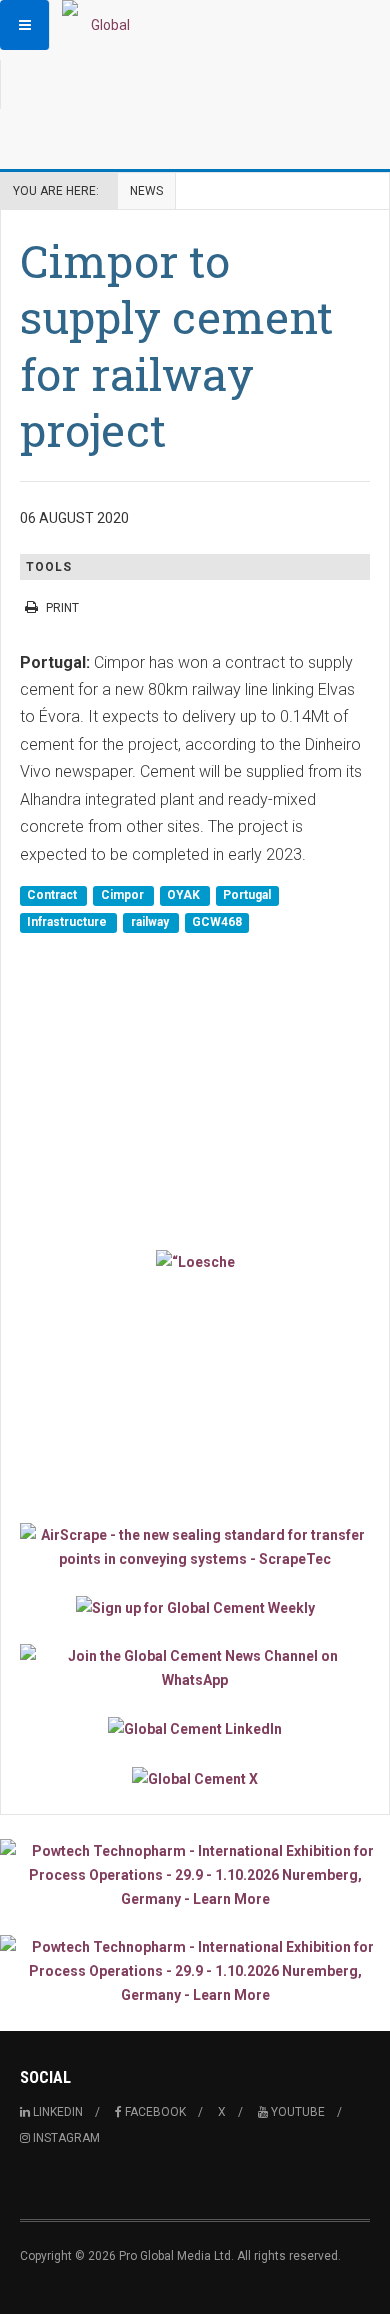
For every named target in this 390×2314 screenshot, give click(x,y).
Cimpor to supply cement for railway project (176, 345)
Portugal (247, 895)
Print (62, 608)
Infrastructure (68, 922)
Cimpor (124, 895)
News (146, 191)
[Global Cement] (102, 25)
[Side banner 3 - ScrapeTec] (195, 1547)
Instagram (65, 2138)
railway (151, 922)
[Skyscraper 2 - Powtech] (195, 1971)
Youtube (296, 2112)
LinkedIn (56, 2112)
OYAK (185, 895)
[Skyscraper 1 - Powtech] (195, 1875)
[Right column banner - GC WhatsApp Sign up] (195, 1668)
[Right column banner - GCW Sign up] (195, 1607)
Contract (53, 895)
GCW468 (217, 922)
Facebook (154, 2112)
